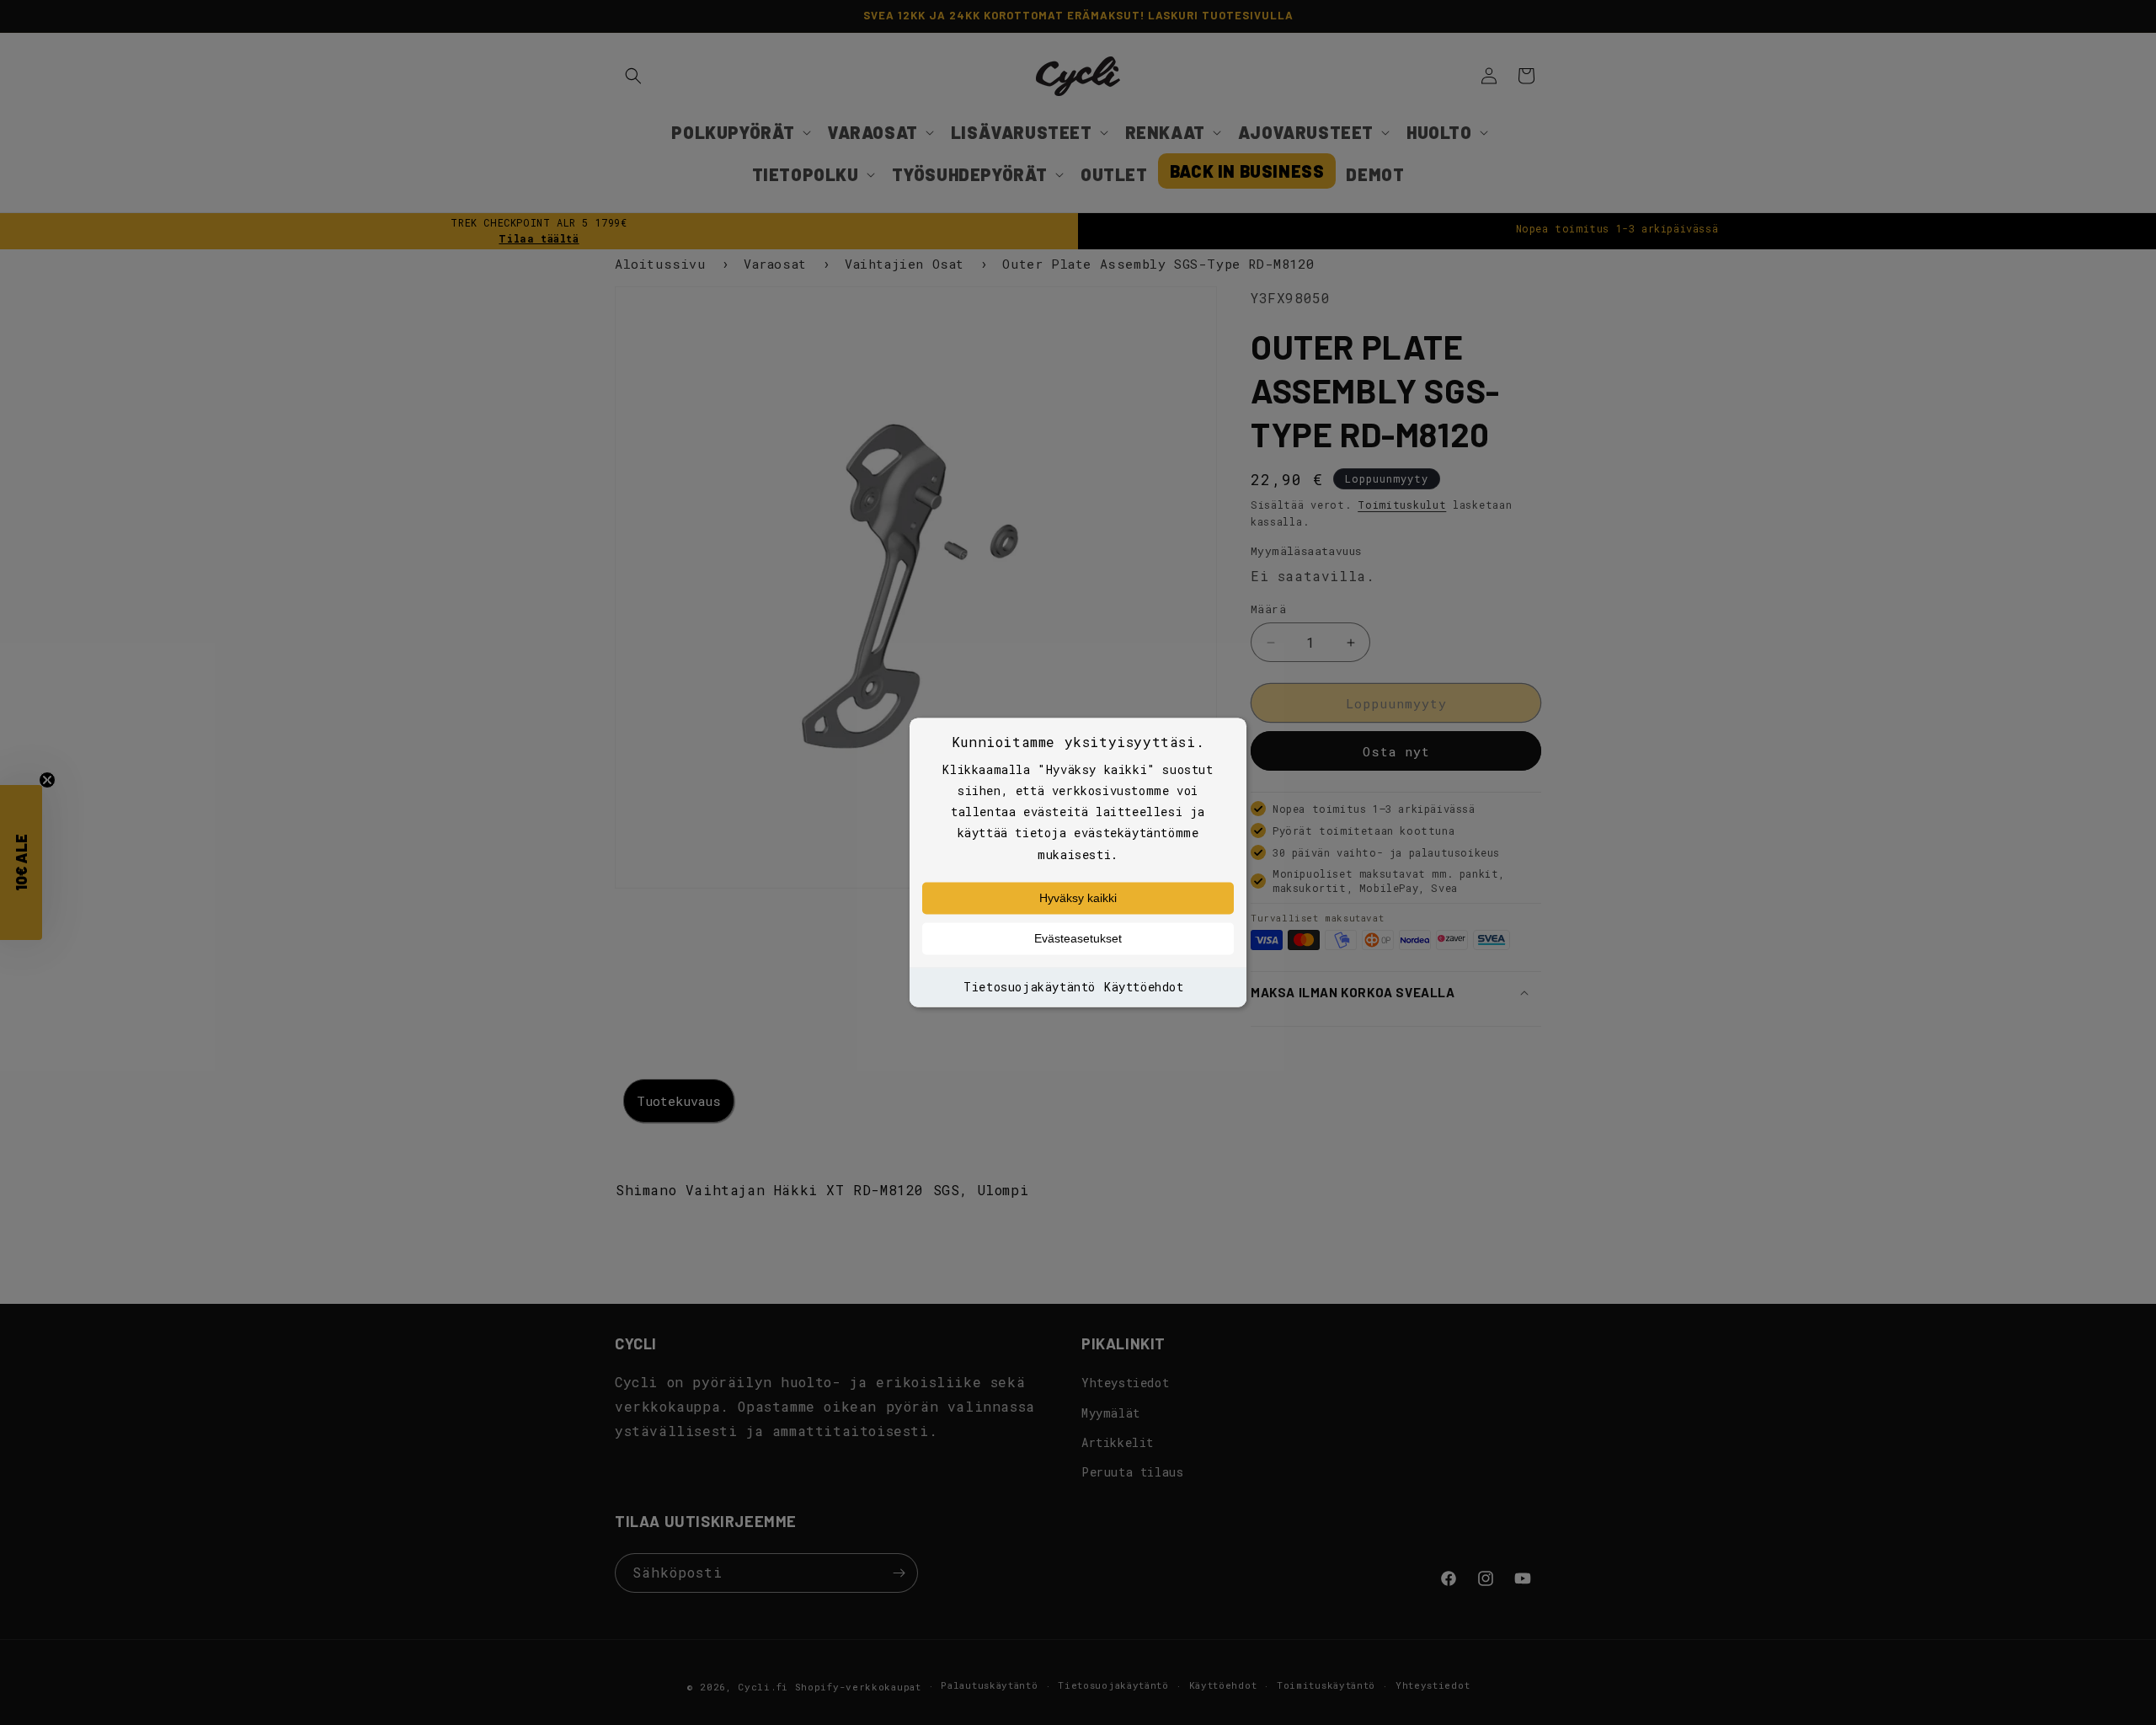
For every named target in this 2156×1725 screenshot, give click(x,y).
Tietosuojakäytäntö (1030, 987)
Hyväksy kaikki (1078, 898)
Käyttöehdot (1144, 987)
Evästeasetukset (1078, 938)
